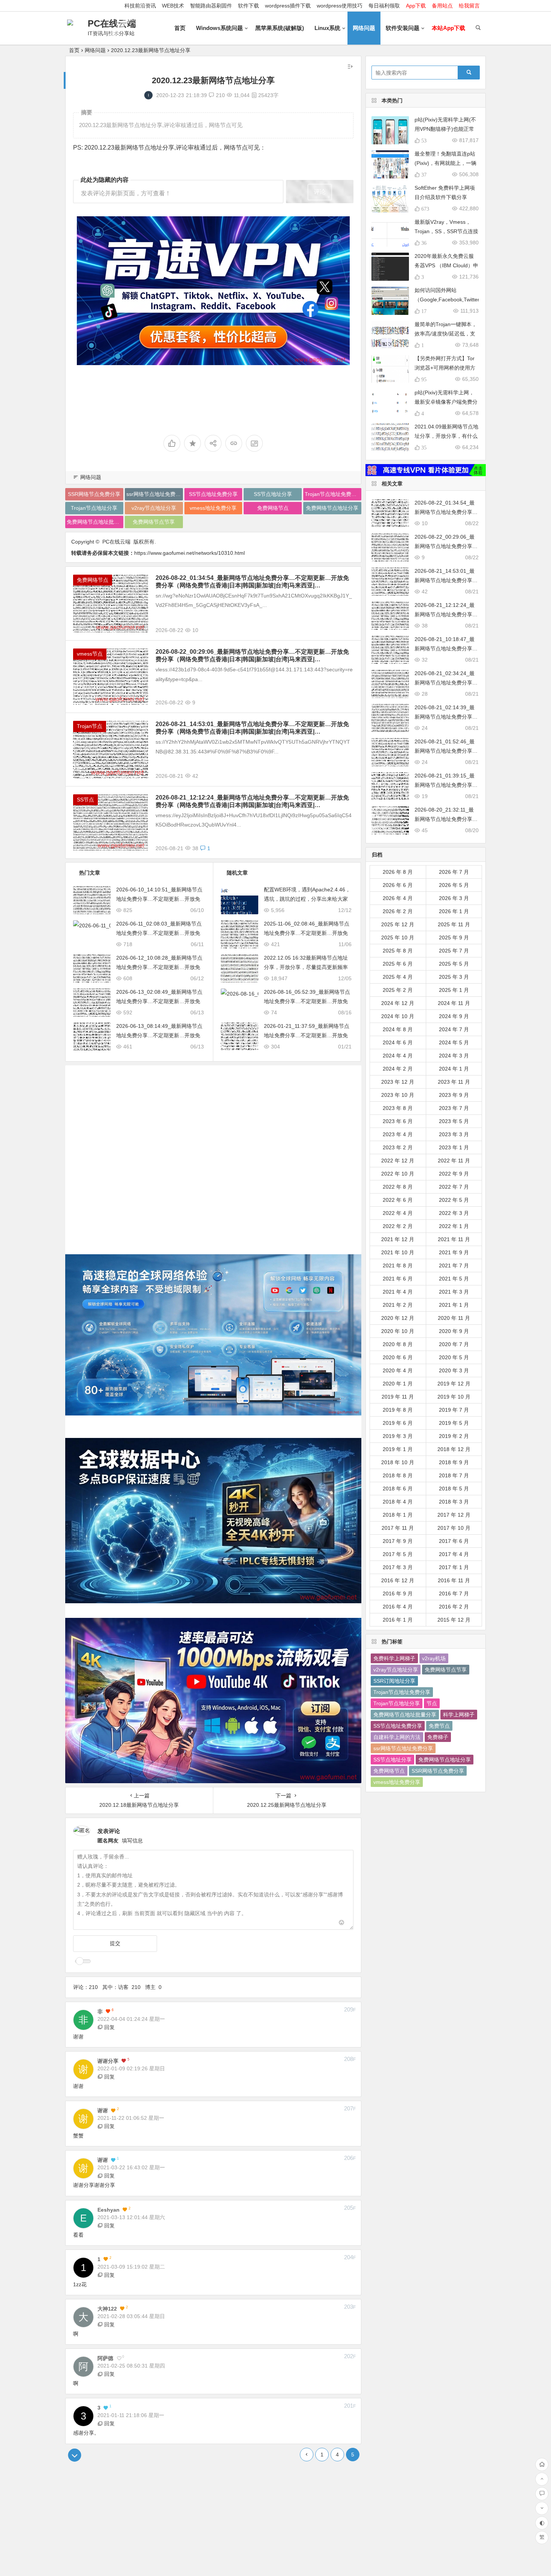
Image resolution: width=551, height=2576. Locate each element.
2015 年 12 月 (454, 1620)
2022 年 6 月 (398, 1200)
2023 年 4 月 (398, 1134)
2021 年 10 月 (398, 1252)
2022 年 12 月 (398, 1161)
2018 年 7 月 (454, 1475)
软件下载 (249, 6)
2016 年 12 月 (398, 1580)
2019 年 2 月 (454, 1436)
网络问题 (364, 28)
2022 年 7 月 (454, 1187)
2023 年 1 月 (454, 1147)
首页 (180, 28)
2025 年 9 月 (454, 938)
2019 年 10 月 (454, 1397)
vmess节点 (90, 654)
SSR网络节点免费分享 (94, 494)
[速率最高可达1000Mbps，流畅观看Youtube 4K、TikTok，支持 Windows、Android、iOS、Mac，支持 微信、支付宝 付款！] (213, 291)
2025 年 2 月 (398, 990)
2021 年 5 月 (454, 1279)
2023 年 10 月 (398, 1095)
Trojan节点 (90, 726)
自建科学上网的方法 (397, 1737)
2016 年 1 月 (398, 1620)
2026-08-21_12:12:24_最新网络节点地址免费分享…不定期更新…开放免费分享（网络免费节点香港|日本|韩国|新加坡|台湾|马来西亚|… (252, 801)
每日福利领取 (384, 6)
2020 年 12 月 (398, 1318)
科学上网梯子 (459, 1715)
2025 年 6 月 (398, 964)
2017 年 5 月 (398, 1554)
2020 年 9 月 (454, 1331)
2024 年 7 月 (454, 1029)
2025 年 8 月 (398, 951)
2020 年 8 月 (398, 1344)
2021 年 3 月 (454, 1292)
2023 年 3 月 (454, 1134)
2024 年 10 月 (398, 1016)
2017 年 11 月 (398, 1528)
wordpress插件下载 (288, 6)
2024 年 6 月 (398, 1042)
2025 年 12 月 (398, 924)
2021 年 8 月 (398, 1266)
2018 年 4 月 (398, 1502)
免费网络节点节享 (154, 522)
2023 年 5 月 (454, 1121)
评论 (320, 192)
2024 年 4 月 (398, 1056)
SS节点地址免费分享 (213, 494)
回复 (109, 2027)
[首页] (542, 2464)
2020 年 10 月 (398, 1331)
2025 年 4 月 (398, 977)
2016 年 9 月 (398, 1594)
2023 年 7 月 (454, 1108)
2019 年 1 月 (398, 1449)
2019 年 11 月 (398, 1397)
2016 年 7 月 (454, 1594)
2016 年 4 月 (398, 1607)
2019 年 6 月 (398, 1423)
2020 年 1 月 (398, 1384)
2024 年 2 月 (398, 1069)
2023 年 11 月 (454, 1082)
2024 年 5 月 (454, 1042)
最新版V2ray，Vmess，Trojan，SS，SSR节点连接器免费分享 (446, 231)
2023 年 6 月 (398, 1121)
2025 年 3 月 (454, 977)
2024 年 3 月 (454, 1056)
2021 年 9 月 (454, 1252)
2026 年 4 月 (398, 898)
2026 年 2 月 (398, 911)
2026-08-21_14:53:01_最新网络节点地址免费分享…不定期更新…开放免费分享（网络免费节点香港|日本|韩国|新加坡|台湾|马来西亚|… (252, 728)
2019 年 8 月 (398, 1410)
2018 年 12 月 (454, 1449)
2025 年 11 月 (454, 924)
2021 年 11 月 (454, 1239)
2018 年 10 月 (398, 1462)
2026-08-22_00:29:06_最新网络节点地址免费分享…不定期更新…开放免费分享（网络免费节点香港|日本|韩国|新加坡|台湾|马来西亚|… (252, 655)
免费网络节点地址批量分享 (95, 522)
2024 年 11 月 (454, 1003)
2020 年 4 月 (398, 1370)
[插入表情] (342, 1923)
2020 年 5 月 (454, 1357)
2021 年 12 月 (398, 1239)
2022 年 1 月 (454, 1226)
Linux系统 (327, 28)
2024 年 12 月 (398, 1003)
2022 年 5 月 (454, 1200)
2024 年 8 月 (398, 1029)
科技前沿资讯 (140, 6)
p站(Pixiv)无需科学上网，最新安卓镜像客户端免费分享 (446, 402)
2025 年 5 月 (454, 964)
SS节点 (85, 800)
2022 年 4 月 (398, 1213)
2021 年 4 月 (398, 1292)
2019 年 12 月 (454, 1384)
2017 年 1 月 (454, 1567)
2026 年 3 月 (454, 898)
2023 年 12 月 (398, 1082)
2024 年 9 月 (454, 1016)
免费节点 (439, 1726)
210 (220, 95)
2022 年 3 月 (454, 1213)
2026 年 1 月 (454, 911)
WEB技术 (173, 6)
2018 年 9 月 (454, 1462)
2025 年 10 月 (398, 938)
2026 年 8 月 (398, 872)
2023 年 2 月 (398, 1147)
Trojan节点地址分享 (94, 508)
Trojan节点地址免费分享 (333, 494)
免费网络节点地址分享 (332, 508)
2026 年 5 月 (454, 885)
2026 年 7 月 (454, 872)
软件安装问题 (403, 28)
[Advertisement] (213, 1154)
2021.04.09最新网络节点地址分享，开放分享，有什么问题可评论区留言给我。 (446, 436)
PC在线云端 (112, 23)
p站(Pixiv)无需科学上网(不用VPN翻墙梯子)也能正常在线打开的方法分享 (445, 129)
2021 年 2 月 (398, 1305)
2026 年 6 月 (398, 885)
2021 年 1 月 (454, 1305)
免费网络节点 (273, 508)
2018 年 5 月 (454, 1489)
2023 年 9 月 (454, 1095)
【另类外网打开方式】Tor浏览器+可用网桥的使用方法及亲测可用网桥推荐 (445, 368)
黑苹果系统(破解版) (280, 28)
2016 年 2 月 (454, 1607)
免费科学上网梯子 (394, 1658)
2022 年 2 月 (398, 1226)
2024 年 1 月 (454, 1069)
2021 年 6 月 (398, 1279)
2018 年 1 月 (398, 1515)
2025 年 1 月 (454, 990)
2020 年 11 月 (454, 1318)
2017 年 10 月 (454, 1528)
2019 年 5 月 (454, 1423)
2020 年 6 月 (398, 1357)
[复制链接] (234, 443)
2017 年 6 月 (454, 1541)
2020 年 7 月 (454, 1344)
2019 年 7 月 (454, 1410)
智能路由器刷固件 (211, 6)
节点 (432, 1703)
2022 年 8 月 (398, 1187)
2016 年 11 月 (454, 1580)
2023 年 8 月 (398, 1108)
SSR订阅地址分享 (394, 1681)
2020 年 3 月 (454, 1370)
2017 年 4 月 (454, 1554)
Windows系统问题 (219, 28)
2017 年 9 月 (398, 1541)
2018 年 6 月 (398, 1489)
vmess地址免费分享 (213, 508)
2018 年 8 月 (398, 1475)
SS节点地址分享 (273, 494)
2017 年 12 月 (454, 1515)
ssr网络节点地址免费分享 (155, 494)
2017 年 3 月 (398, 1567)
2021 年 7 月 (454, 1266)
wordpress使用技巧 (340, 6)
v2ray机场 (434, 1658)
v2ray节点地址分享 (154, 508)
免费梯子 (438, 1737)
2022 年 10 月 (398, 1174)
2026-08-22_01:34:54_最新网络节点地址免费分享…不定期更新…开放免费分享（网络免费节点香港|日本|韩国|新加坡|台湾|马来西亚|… (252, 582)
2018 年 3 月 (454, 1502)
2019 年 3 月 (398, 1436)
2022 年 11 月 (454, 1161)
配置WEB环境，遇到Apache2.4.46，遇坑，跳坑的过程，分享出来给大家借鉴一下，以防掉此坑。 (307, 899)
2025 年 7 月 (454, 951)
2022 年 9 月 (454, 1174)
